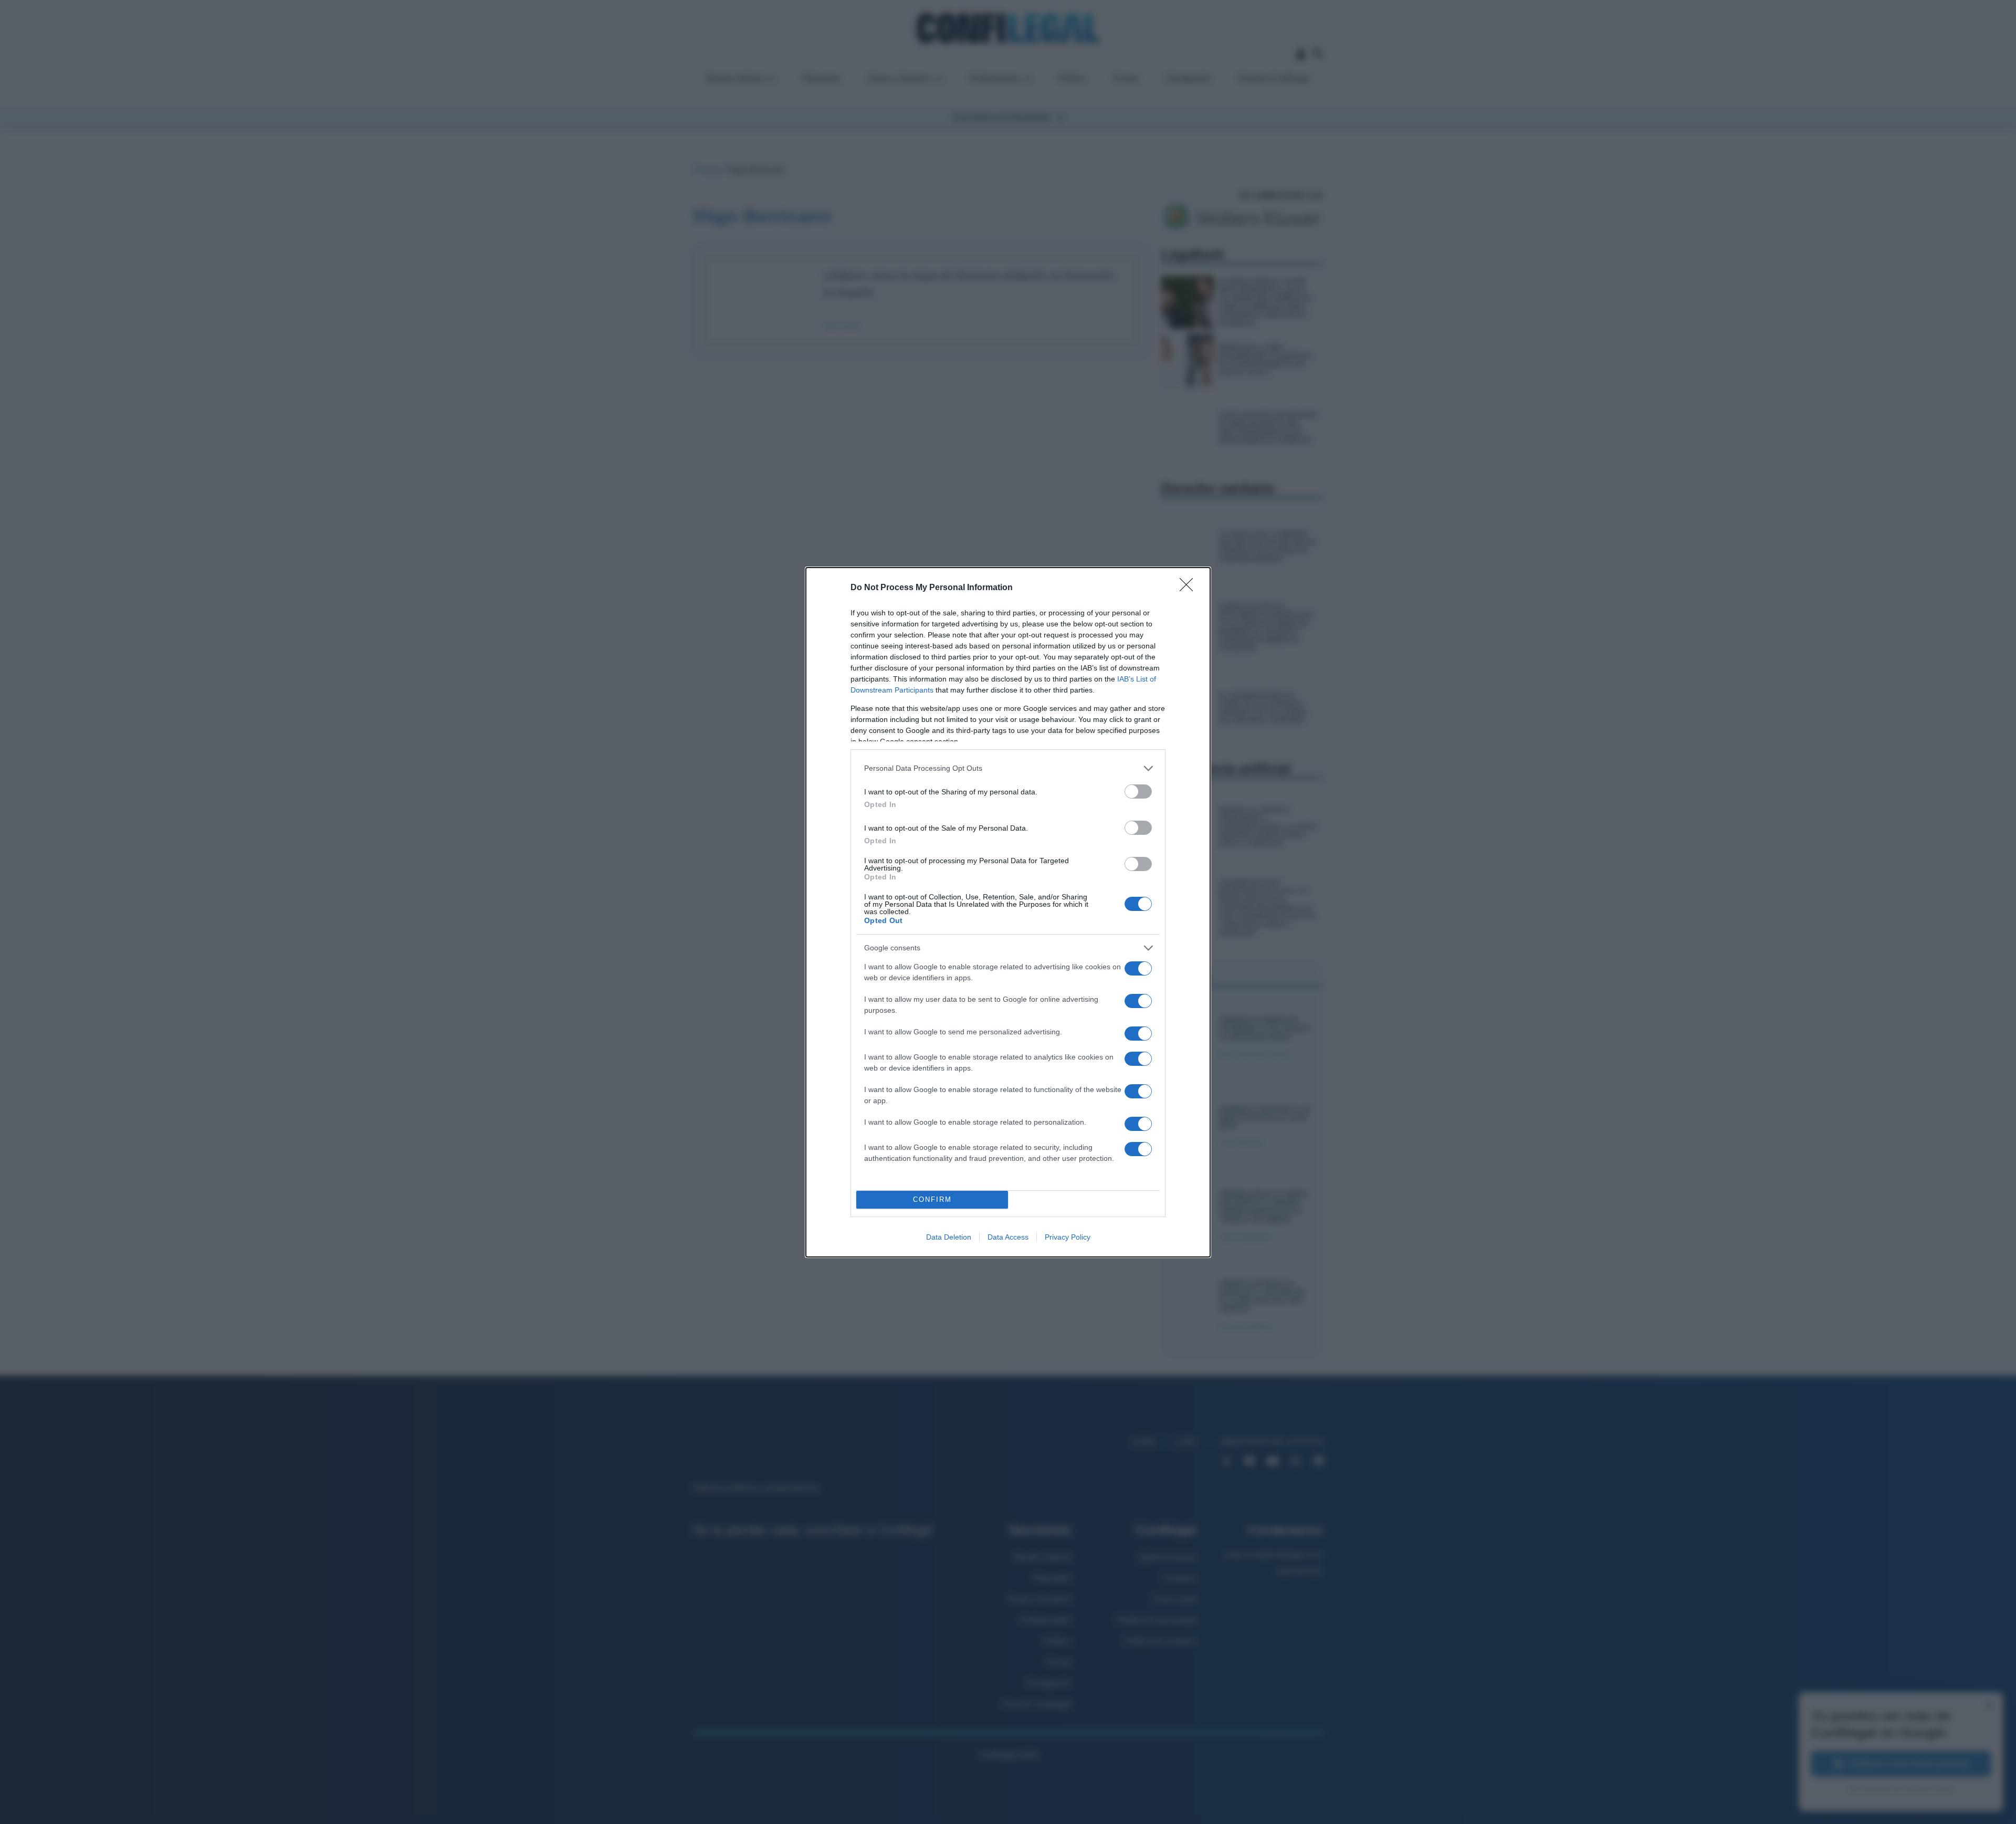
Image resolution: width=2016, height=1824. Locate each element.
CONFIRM (932, 1199)
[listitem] (1008, 768)
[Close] (1190, 588)
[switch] (1138, 792)
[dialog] (1008, 912)
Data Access (1008, 1237)
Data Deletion (949, 1237)
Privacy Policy (1068, 1237)
